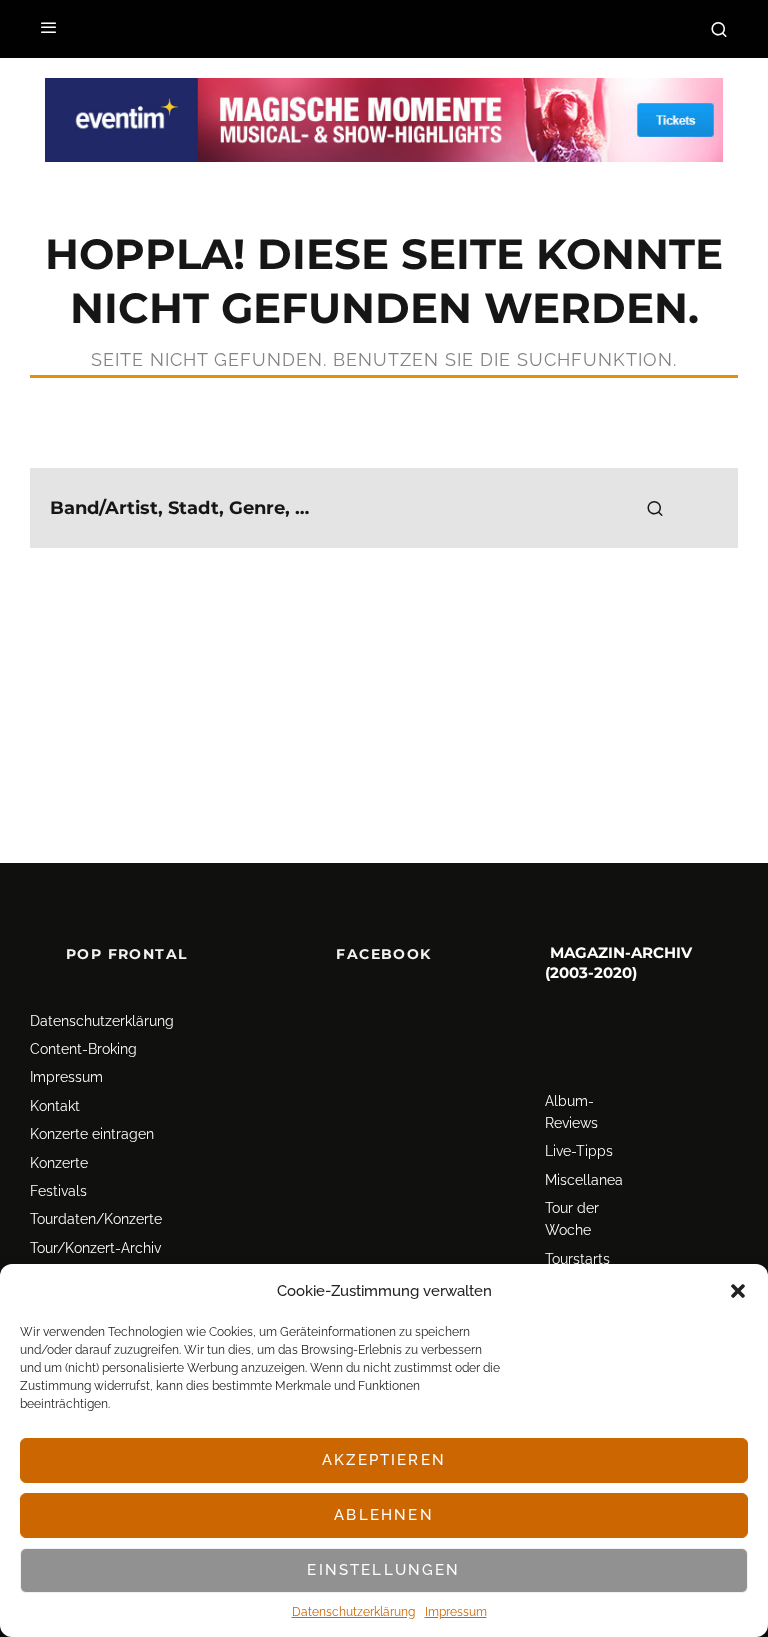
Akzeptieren (384, 1460)
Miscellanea (584, 1180)
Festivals (58, 1191)
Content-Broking (83, 1049)
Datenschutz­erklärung (353, 1612)
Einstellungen (383, 1570)
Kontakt (55, 1106)
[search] (655, 508)
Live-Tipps (579, 1151)
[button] (738, 1291)
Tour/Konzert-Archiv (95, 1248)
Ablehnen (383, 1515)
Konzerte (59, 1163)
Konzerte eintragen (92, 1134)
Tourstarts (577, 1259)
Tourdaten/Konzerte (96, 1219)
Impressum (456, 1612)
